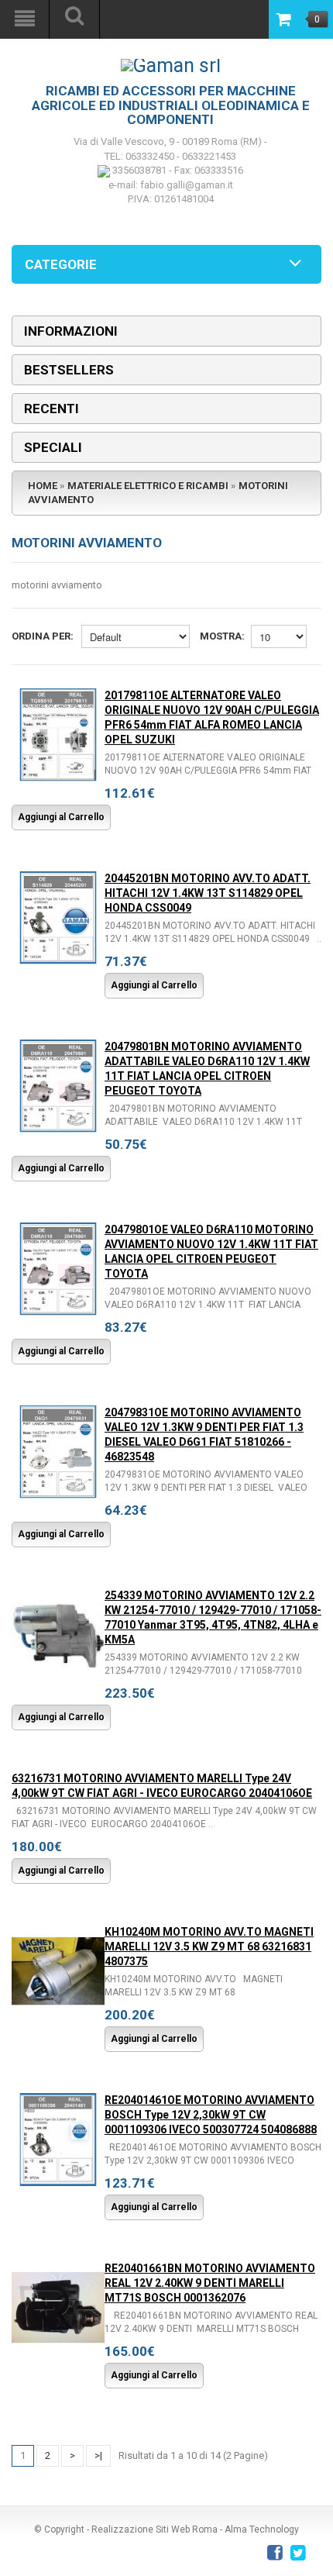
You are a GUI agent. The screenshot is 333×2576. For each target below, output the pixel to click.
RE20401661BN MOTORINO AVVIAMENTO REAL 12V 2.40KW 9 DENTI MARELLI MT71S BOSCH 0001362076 (210, 2283)
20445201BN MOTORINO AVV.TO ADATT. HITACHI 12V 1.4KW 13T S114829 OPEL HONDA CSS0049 (208, 893)
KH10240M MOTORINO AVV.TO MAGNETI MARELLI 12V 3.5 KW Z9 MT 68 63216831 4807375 (209, 1947)
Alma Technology (262, 2529)
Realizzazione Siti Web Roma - (158, 2529)
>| (98, 2455)
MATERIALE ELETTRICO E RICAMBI (148, 486)
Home (43, 486)
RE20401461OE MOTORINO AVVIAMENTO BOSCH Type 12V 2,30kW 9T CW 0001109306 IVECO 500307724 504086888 (211, 2115)
